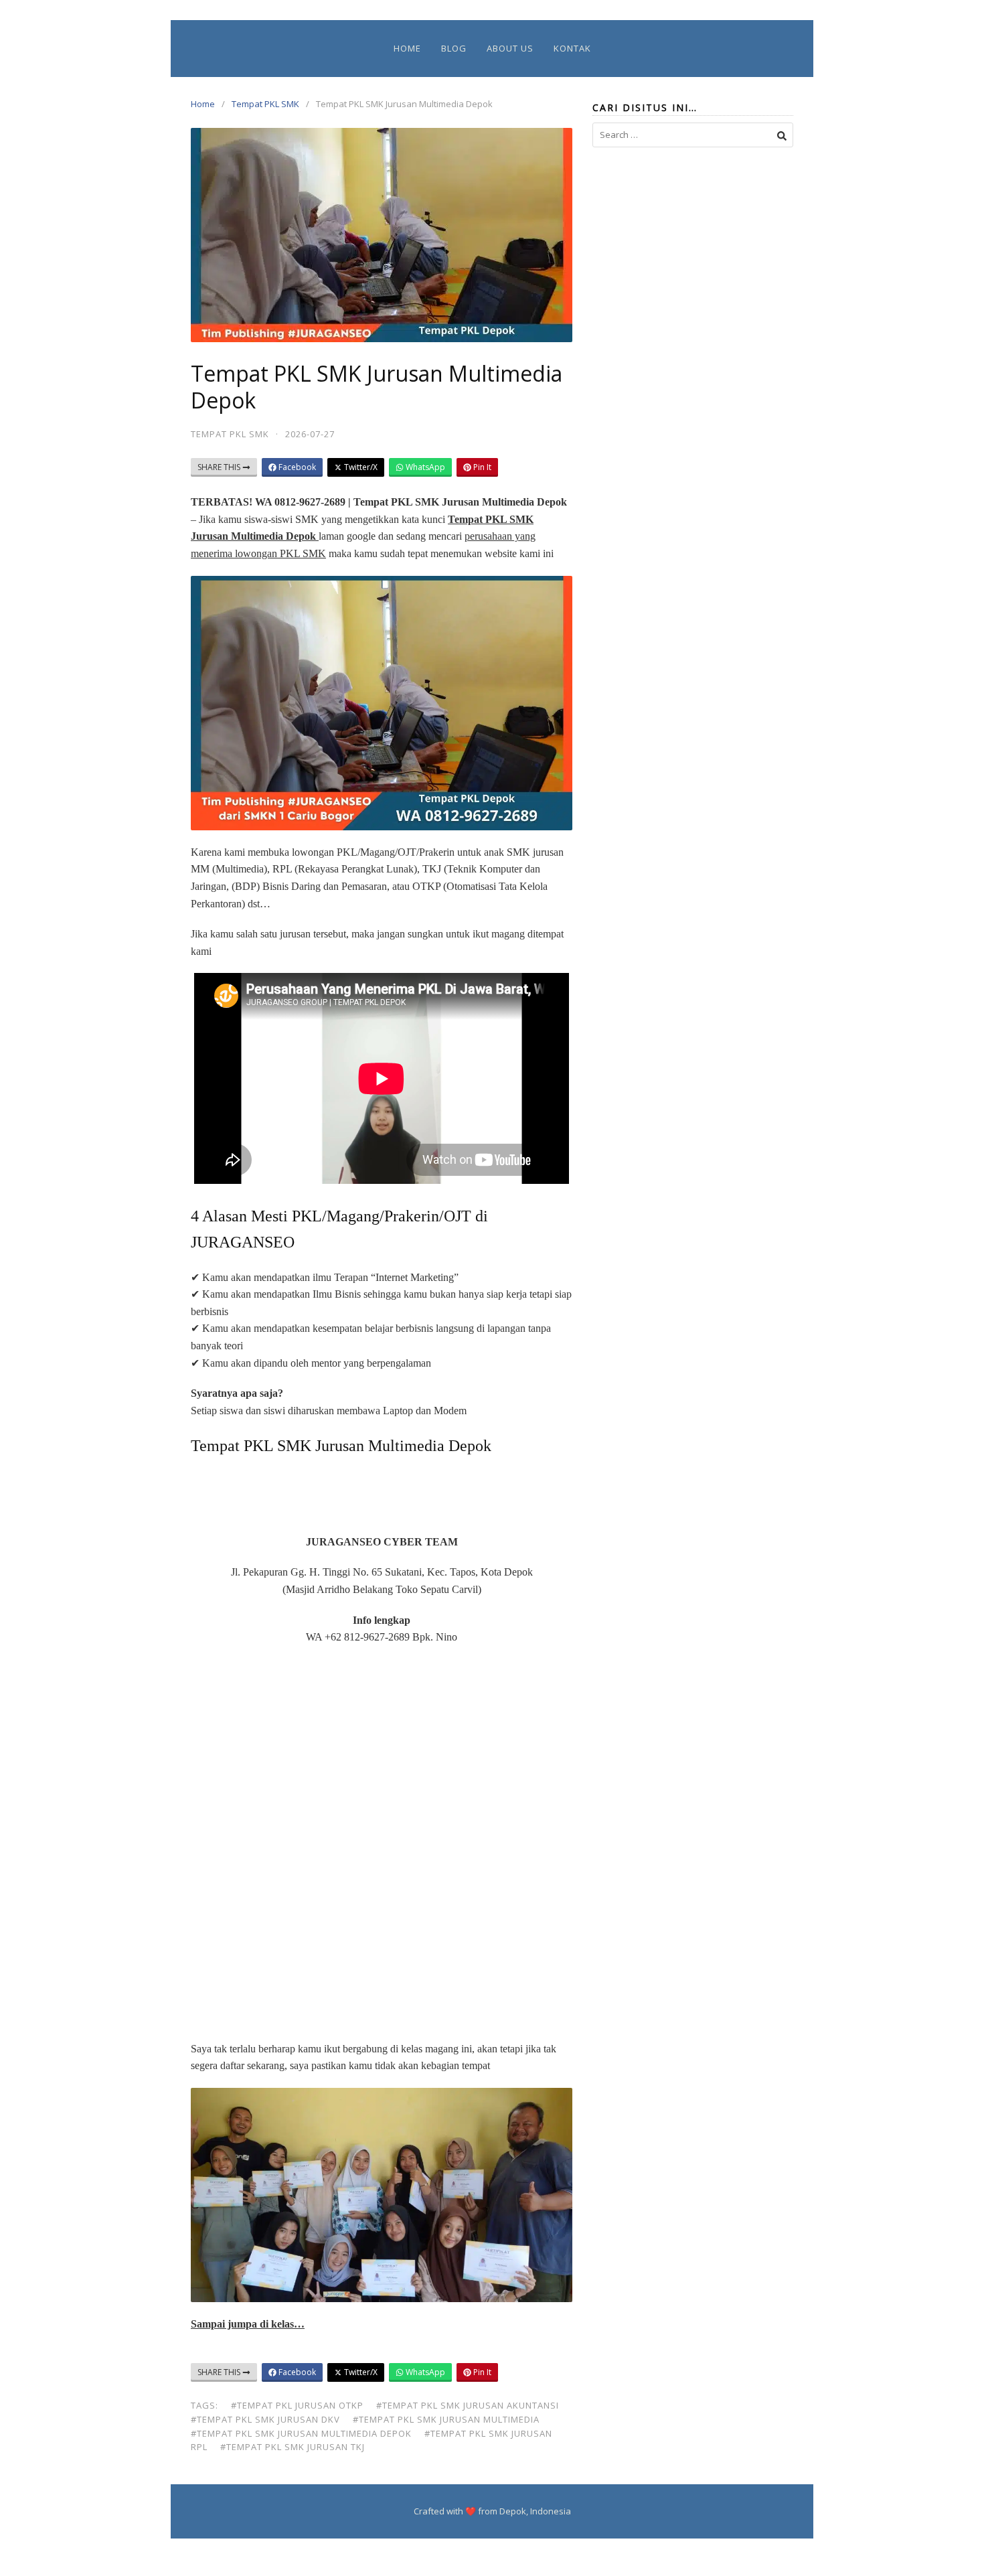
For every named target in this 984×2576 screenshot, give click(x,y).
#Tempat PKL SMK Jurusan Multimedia (446, 2419)
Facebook (296, 467)
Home (407, 48)
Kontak (572, 48)
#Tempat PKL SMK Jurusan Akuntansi (468, 2405)
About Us (510, 48)
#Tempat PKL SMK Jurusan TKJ (293, 2447)
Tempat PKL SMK (265, 104)
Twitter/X (360, 467)
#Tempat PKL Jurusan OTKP (297, 2405)
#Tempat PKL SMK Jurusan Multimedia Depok (301, 2433)
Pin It (481, 467)
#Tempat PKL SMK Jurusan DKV (265, 2419)
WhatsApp (424, 467)
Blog (454, 48)
